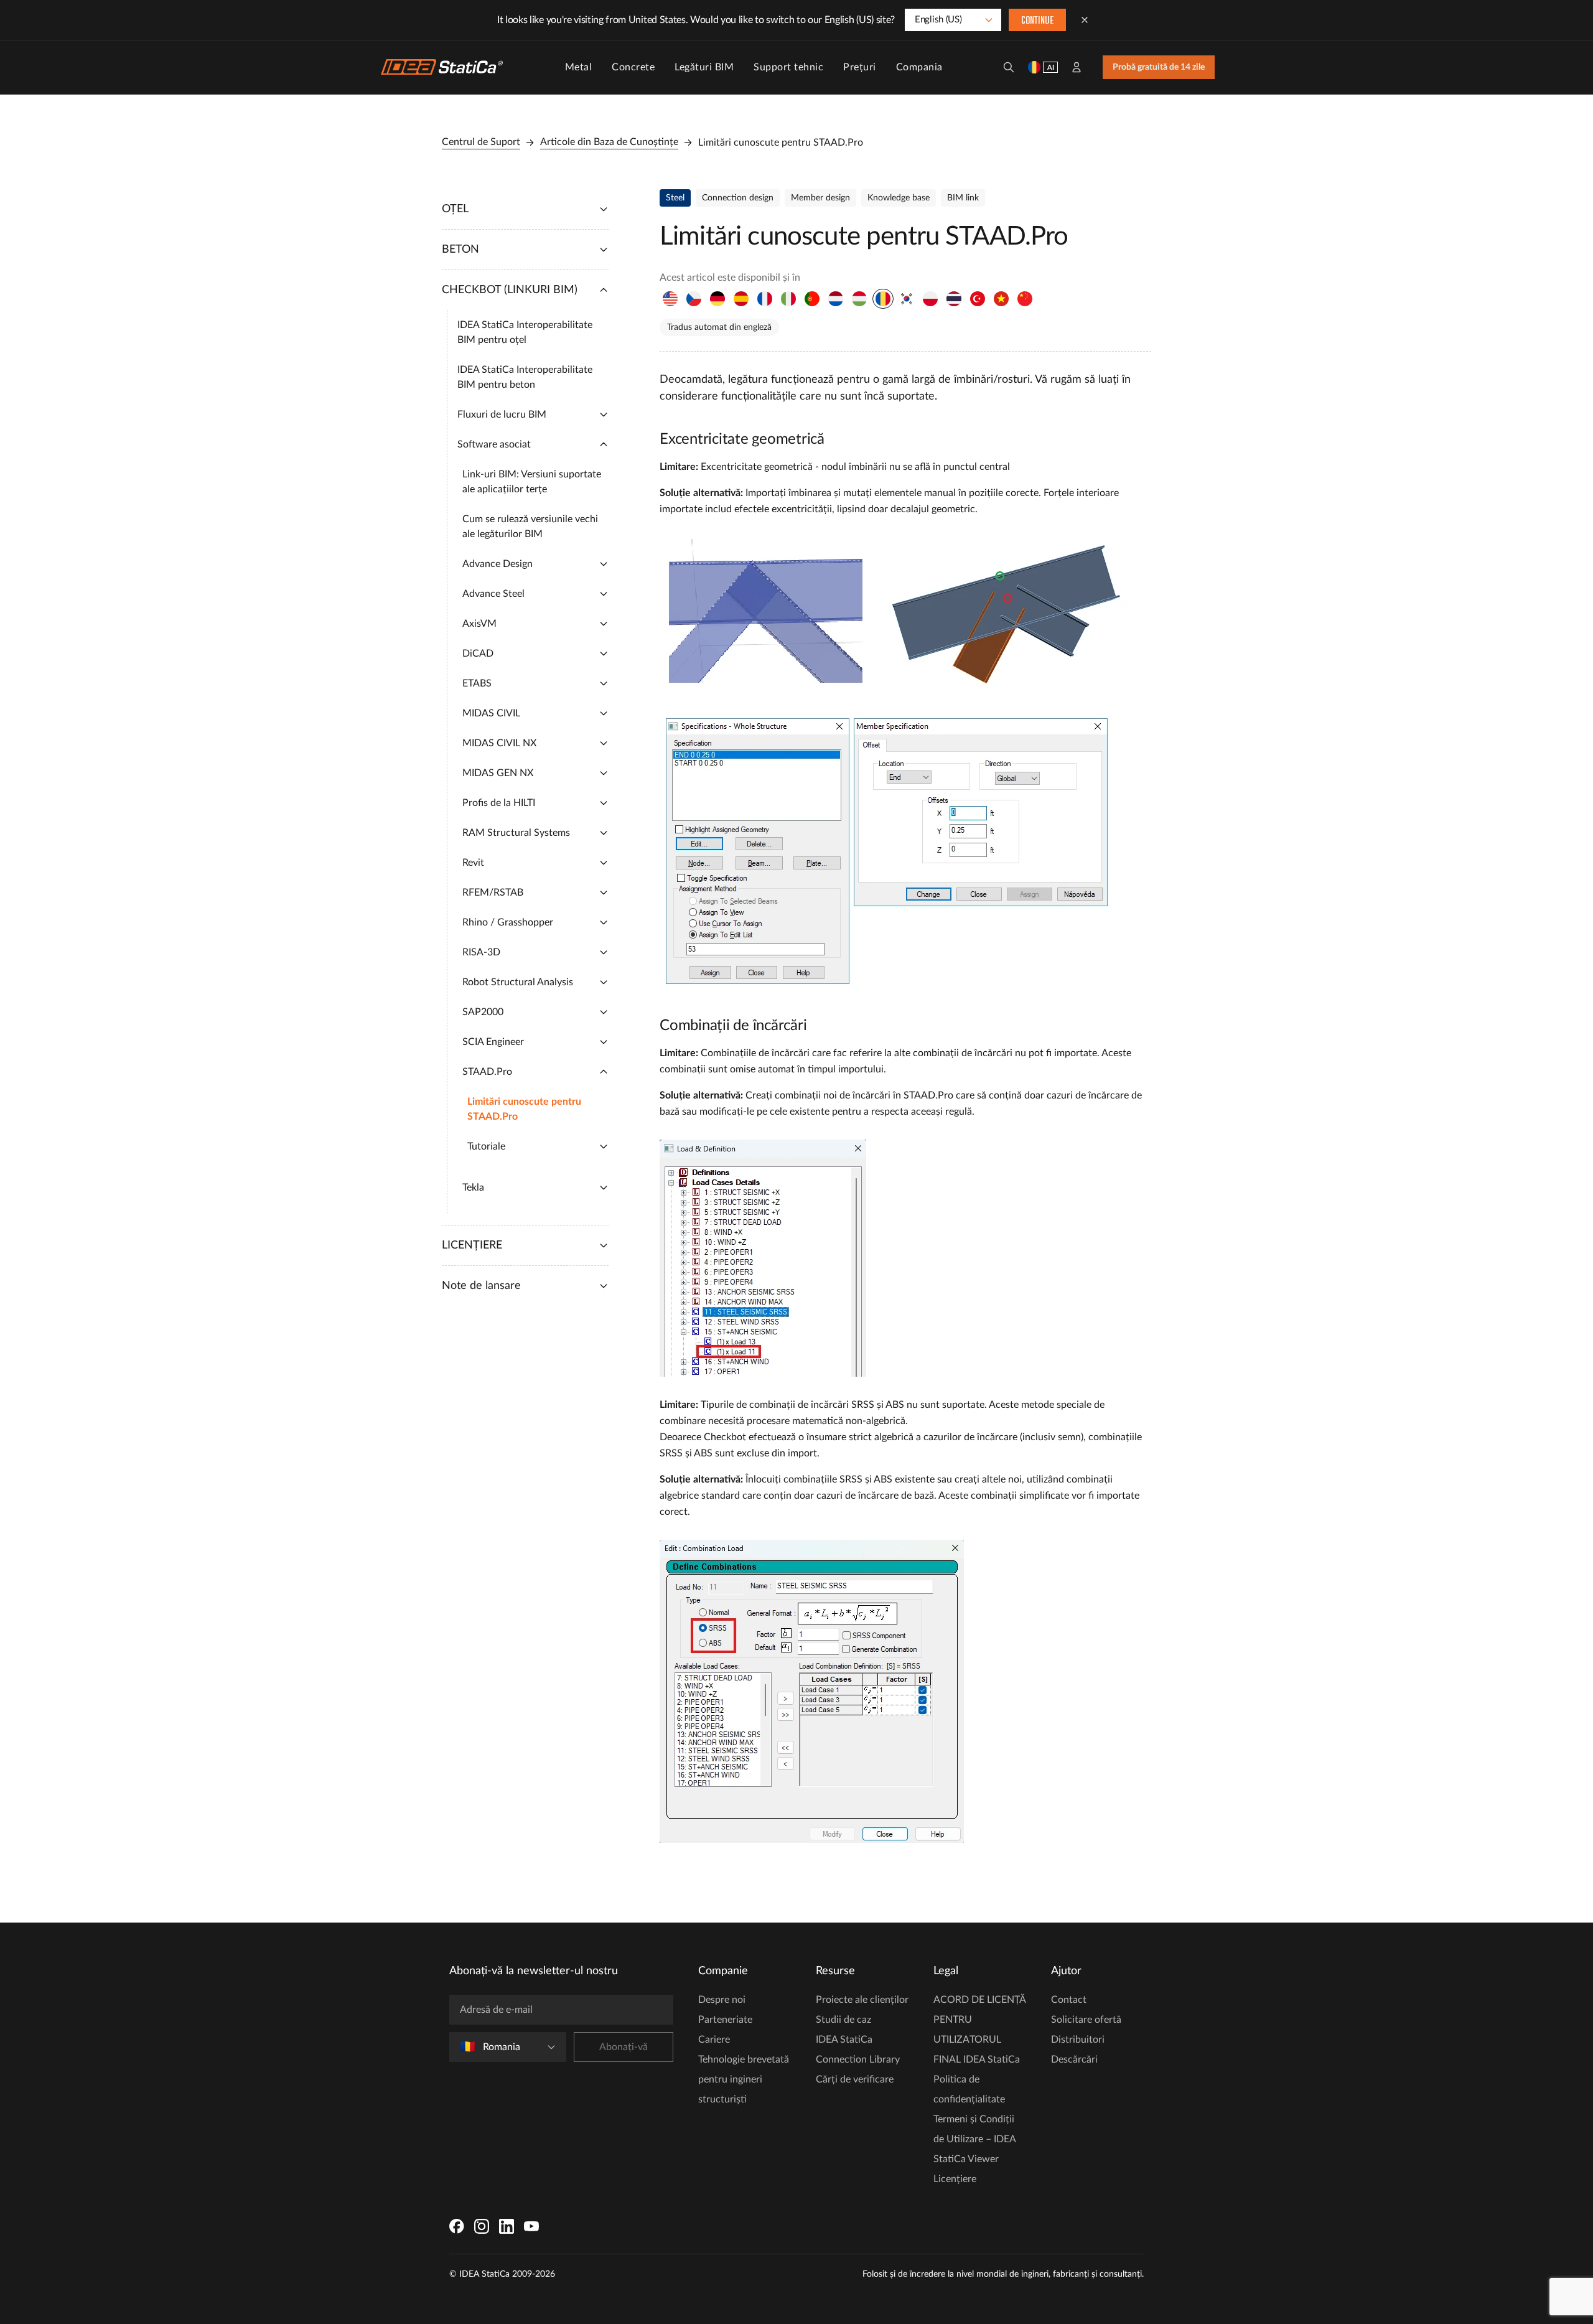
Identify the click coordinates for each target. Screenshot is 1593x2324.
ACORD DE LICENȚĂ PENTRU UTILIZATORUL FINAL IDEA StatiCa (979, 2030)
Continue (1037, 21)
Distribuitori (1078, 2040)
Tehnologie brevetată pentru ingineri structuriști (744, 2079)
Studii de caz (843, 2020)
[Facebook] (457, 2226)
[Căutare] (1009, 67)
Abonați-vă (624, 2047)
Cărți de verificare (855, 2079)
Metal (579, 67)
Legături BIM (704, 67)
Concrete (633, 67)
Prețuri (860, 67)
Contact (1069, 2000)
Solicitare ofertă (1086, 2020)
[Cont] (1077, 67)
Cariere (714, 2040)
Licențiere (955, 2179)
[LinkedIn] (507, 2226)
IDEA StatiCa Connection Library (858, 2050)
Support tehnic (788, 67)
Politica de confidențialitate (969, 2089)
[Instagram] (482, 2226)
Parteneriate (725, 2020)
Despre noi (722, 2000)
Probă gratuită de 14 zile (1159, 67)
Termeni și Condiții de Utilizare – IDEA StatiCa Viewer (974, 2139)
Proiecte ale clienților (862, 2000)
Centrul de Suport (481, 142)
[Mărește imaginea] (894, 614)
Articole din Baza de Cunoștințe (609, 142)
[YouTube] (531, 2226)
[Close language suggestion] (1085, 20)
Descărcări (1074, 2059)
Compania (919, 67)
